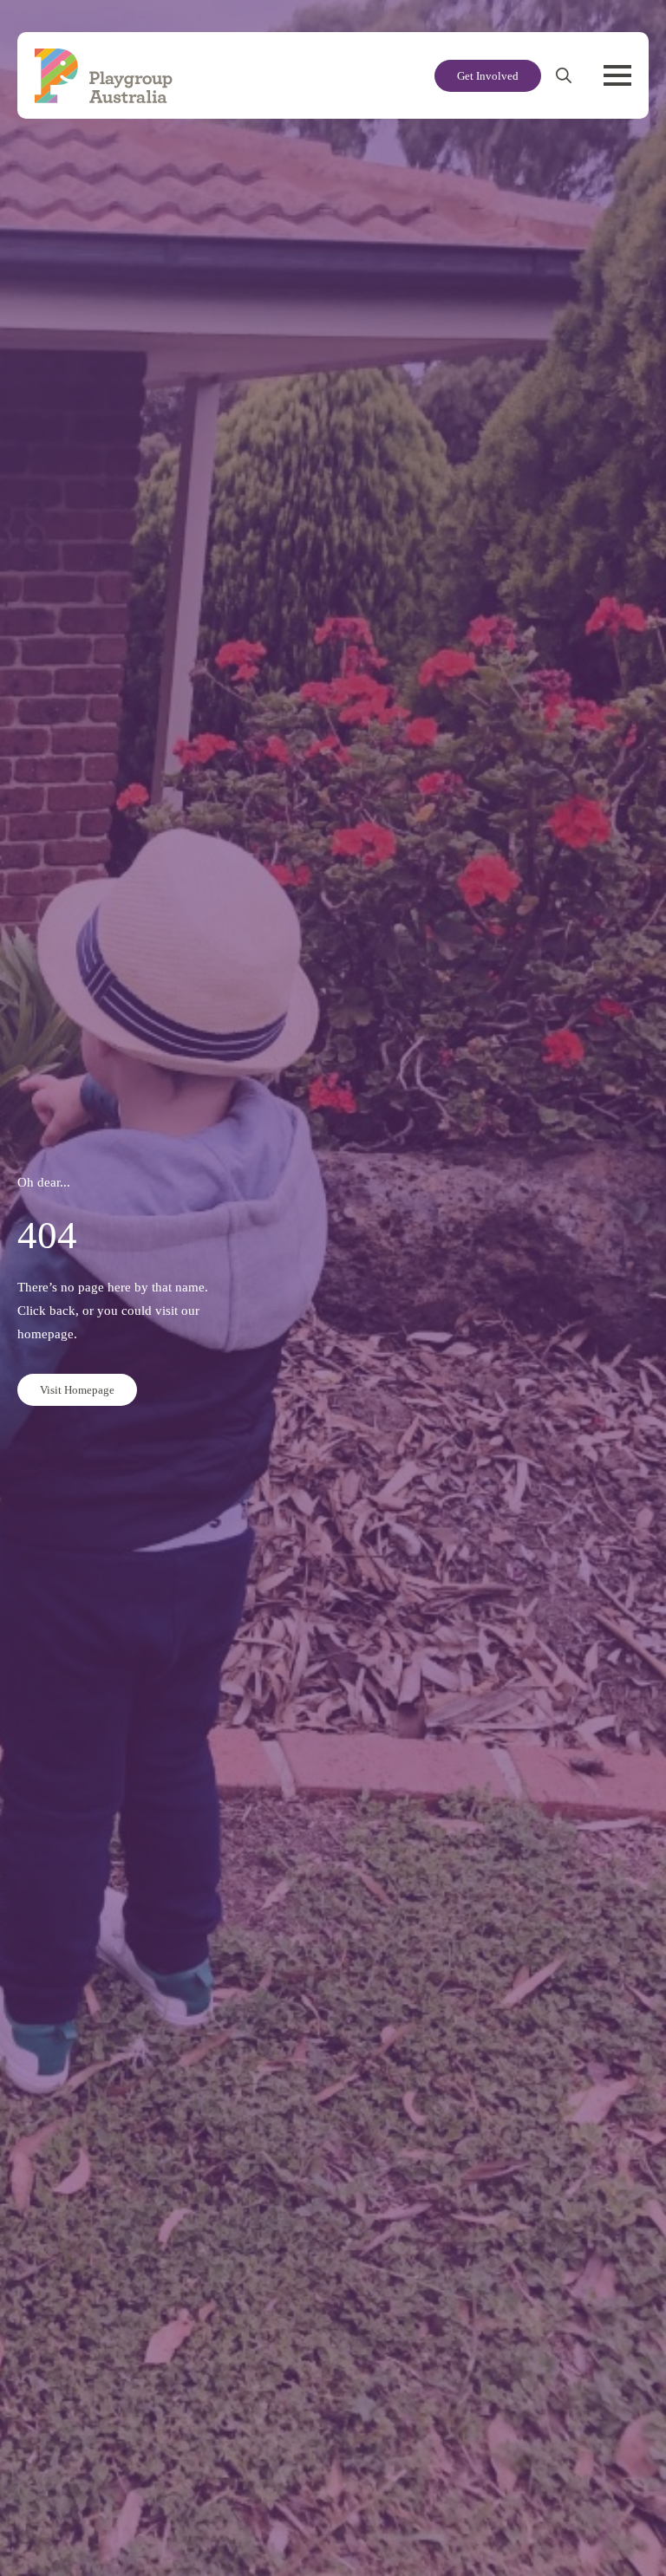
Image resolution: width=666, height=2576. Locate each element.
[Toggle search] (564, 75)
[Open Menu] (617, 75)
